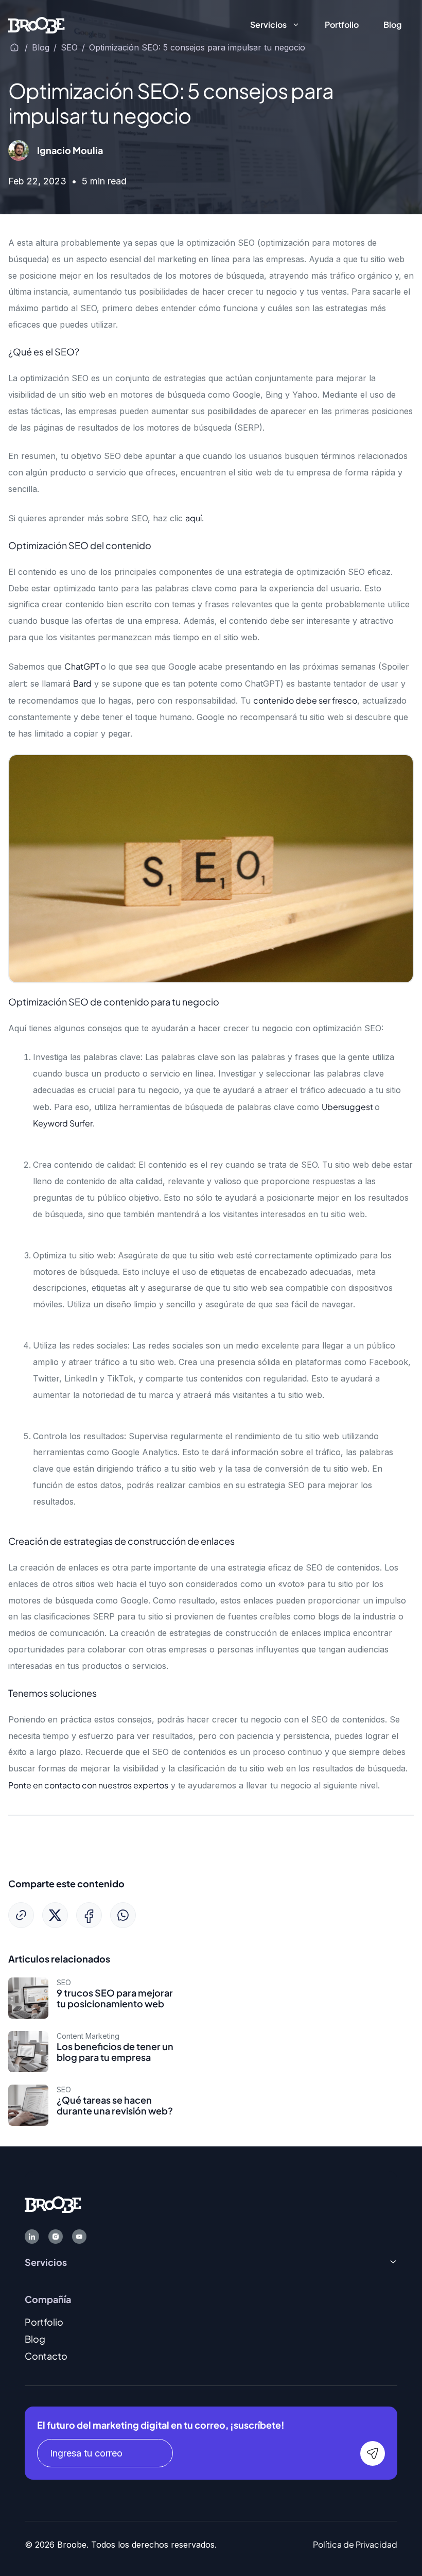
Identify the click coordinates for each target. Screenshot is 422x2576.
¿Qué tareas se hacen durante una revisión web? (115, 2105)
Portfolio (342, 24)
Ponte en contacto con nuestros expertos (88, 1785)
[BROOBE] (37, 24)
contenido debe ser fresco (305, 700)
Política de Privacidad (355, 2544)
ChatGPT (83, 666)
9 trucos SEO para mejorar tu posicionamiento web (115, 1998)
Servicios (268, 24)
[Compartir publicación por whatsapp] (123, 1915)
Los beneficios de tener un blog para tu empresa (115, 2052)
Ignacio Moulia (70, 150)
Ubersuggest (348, 1107)
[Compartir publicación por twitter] (55, 1915)
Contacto (46, 2356)
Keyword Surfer (63, 1123)
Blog (392, 24)
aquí (194, 518)
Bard (82, 683)
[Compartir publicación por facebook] (89, 1915)
